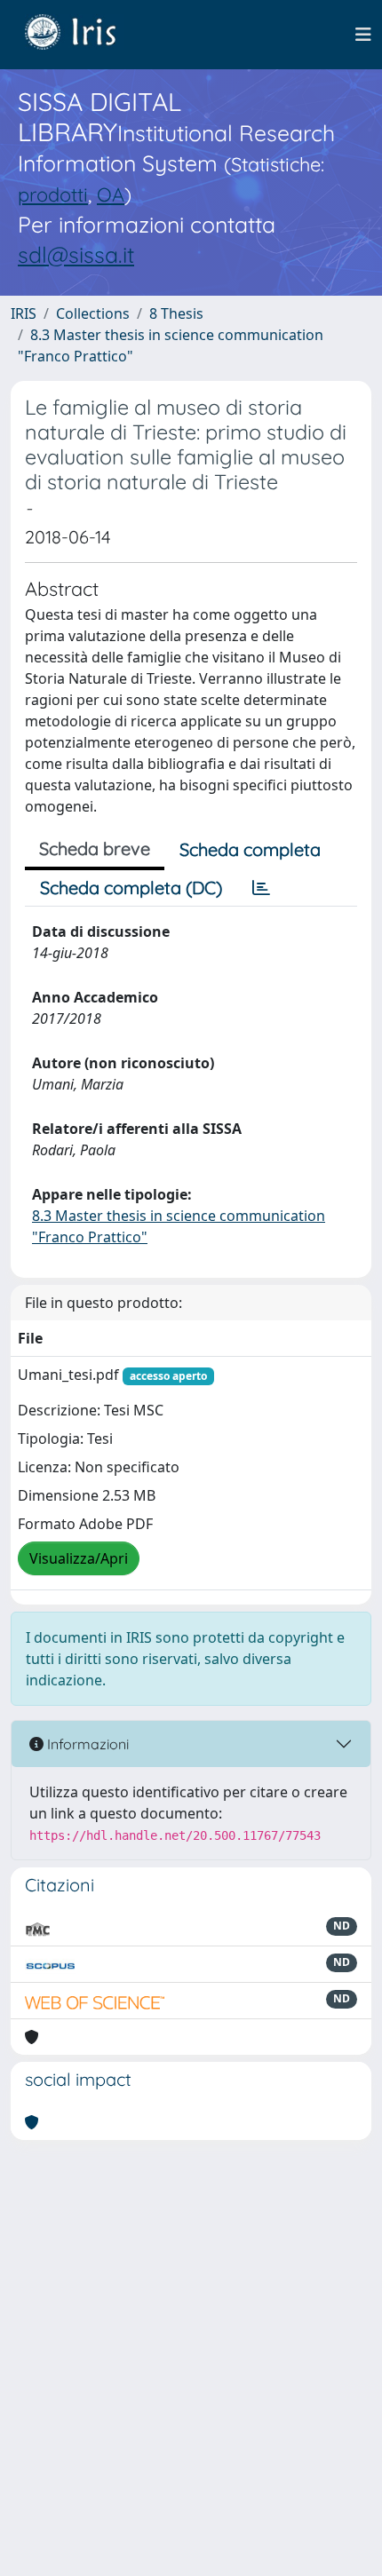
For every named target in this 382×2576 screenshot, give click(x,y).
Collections (93, 313)
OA (111, 194)
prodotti (53, 194)
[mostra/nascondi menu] (363, 35)
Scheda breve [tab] (95, 848)
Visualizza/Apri (79, 1558)
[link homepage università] (84, 35)
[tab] (261, 888)
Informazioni (86, 1744)
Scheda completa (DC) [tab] (131, 888)
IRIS (24, 313)
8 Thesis (176, 313)
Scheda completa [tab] (250, 849)
